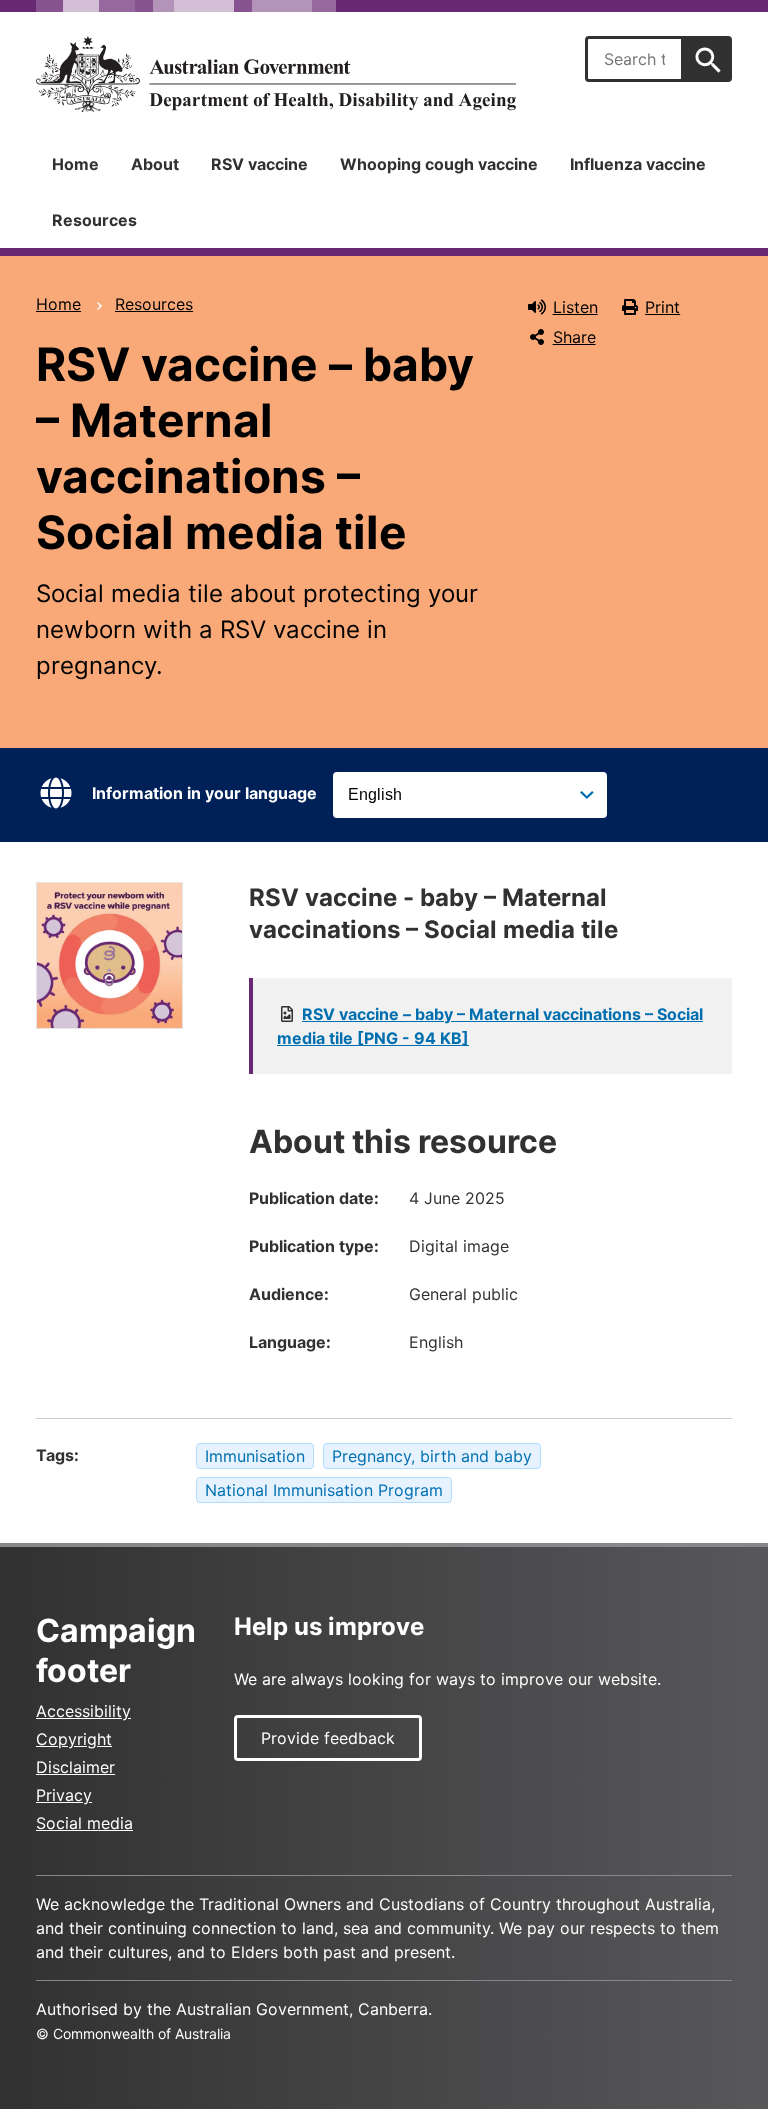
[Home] (276, 74)
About (155, 164)
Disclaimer (75, 1767)
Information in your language (204, 793)
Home (75, 164)
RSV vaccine (259, 164)
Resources (94, 220)
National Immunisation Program (324, 1490)
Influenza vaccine (638, 164)
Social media (84, 1823)
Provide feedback (328, 1738)
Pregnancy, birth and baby (432, 1456)
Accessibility (83, 1711)
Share (574, 337)
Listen (575, 307)
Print (662, 307)
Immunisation (255, 1456)
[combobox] (634, 59)
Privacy (64, 1795)
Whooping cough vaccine (439, 164)
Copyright (74, 1739)
